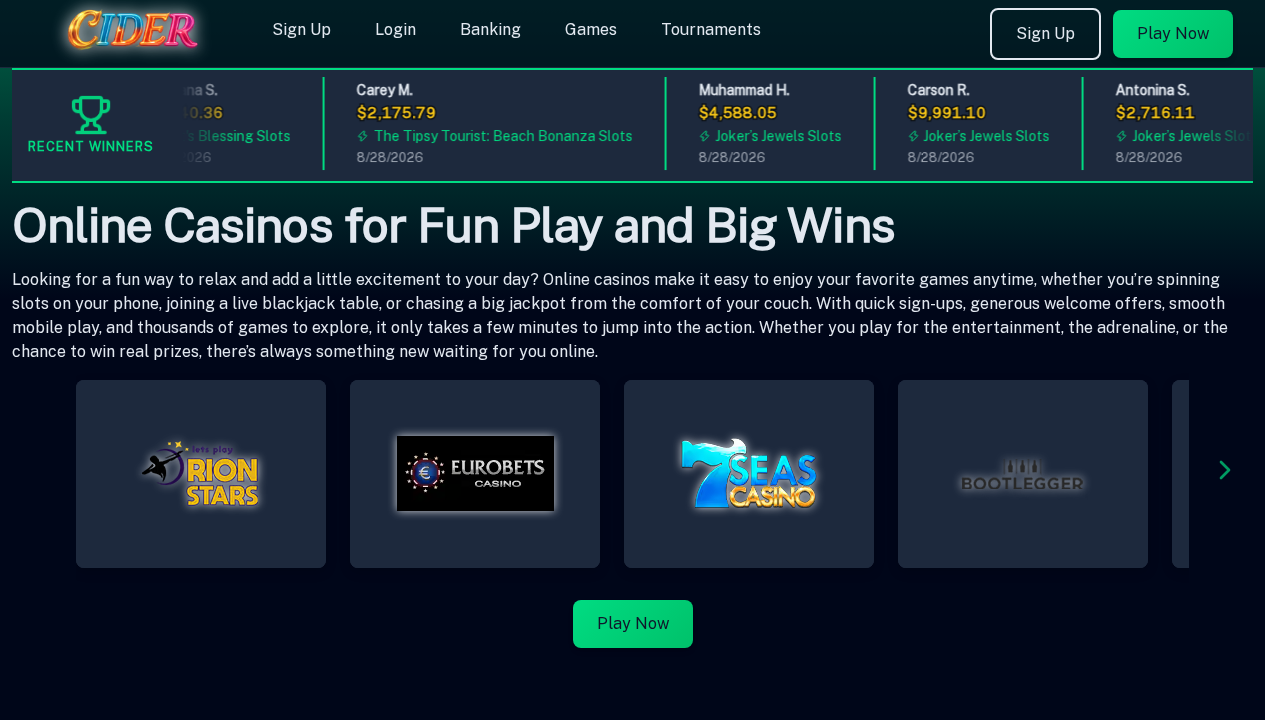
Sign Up (301, 29)
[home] (132, 53)
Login (395, 29)
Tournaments (711, 29)
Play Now (1173, 33)
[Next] (1225, 473)
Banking (490, 29)
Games (591, 29)
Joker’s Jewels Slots (773, 136)
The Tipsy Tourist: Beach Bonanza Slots (497, 136)
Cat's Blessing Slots (221, 136)
